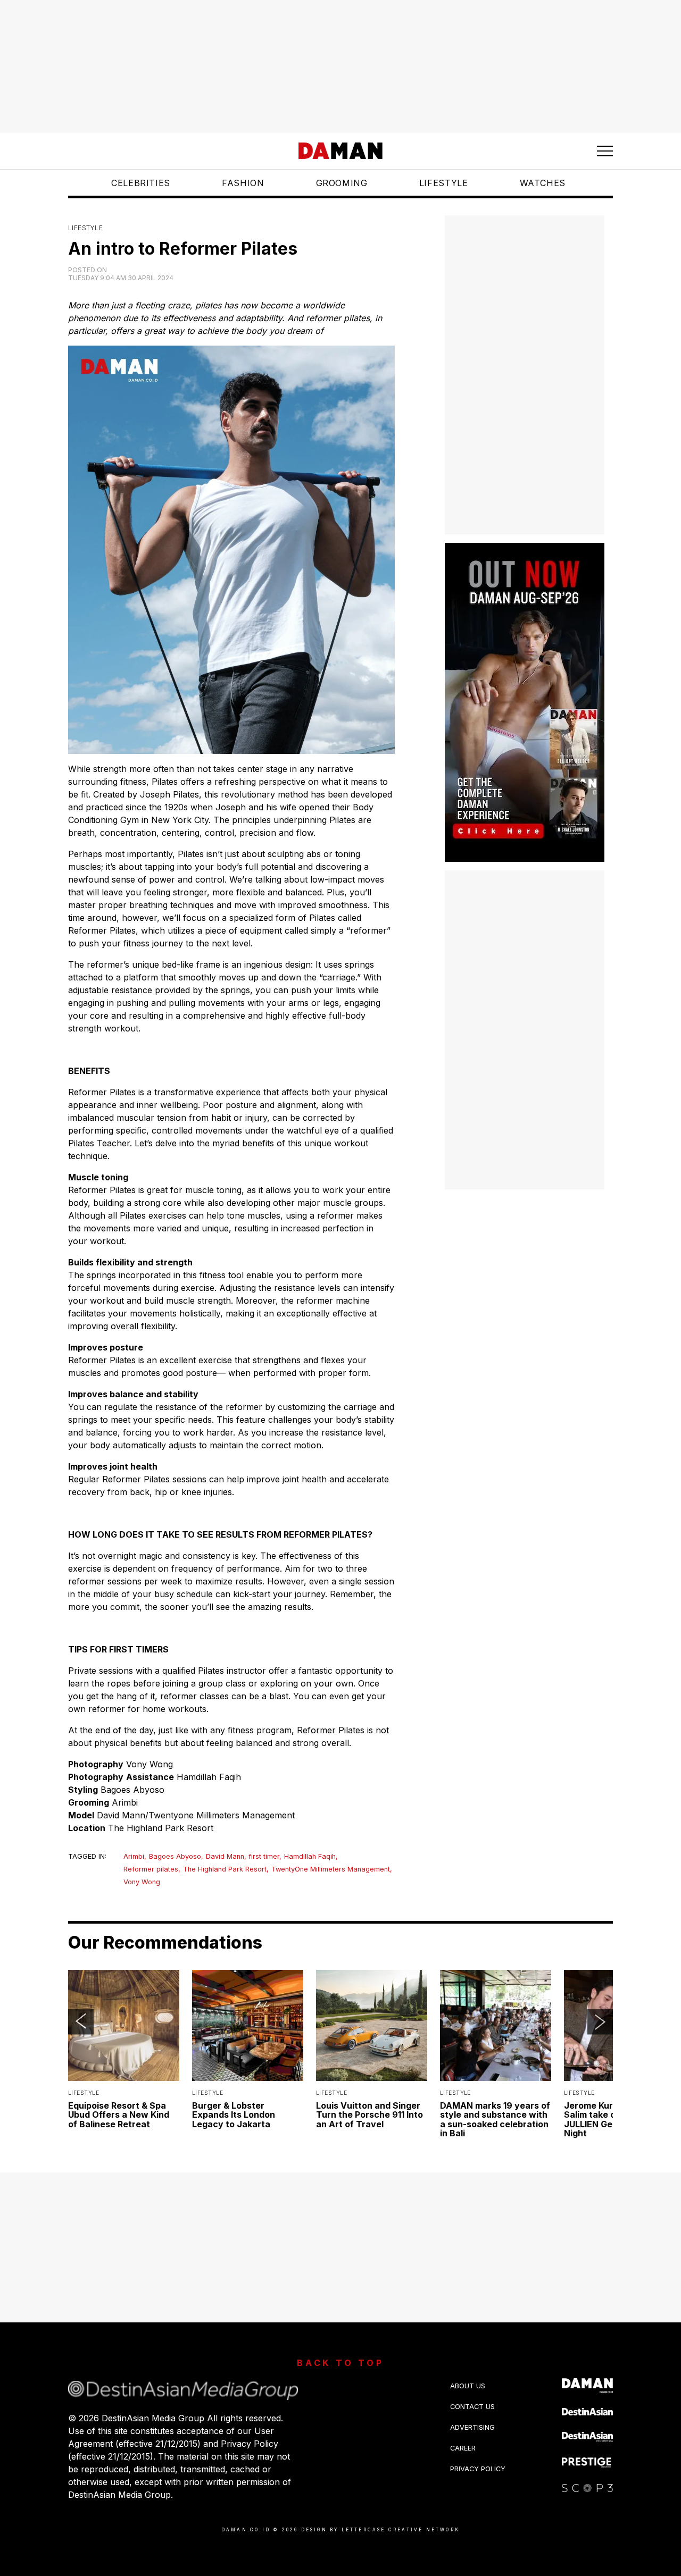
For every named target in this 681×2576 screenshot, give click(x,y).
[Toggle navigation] (605, 151)
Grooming (342, 183)
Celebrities (141, 183)
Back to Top (340, 2363)
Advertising (472, 2427)
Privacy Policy (478, 2469)
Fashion (243, 183)
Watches (543, 183)
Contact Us (472, 2407)
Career (463, 2448)
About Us (468, 2386)
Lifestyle (444, 183)
